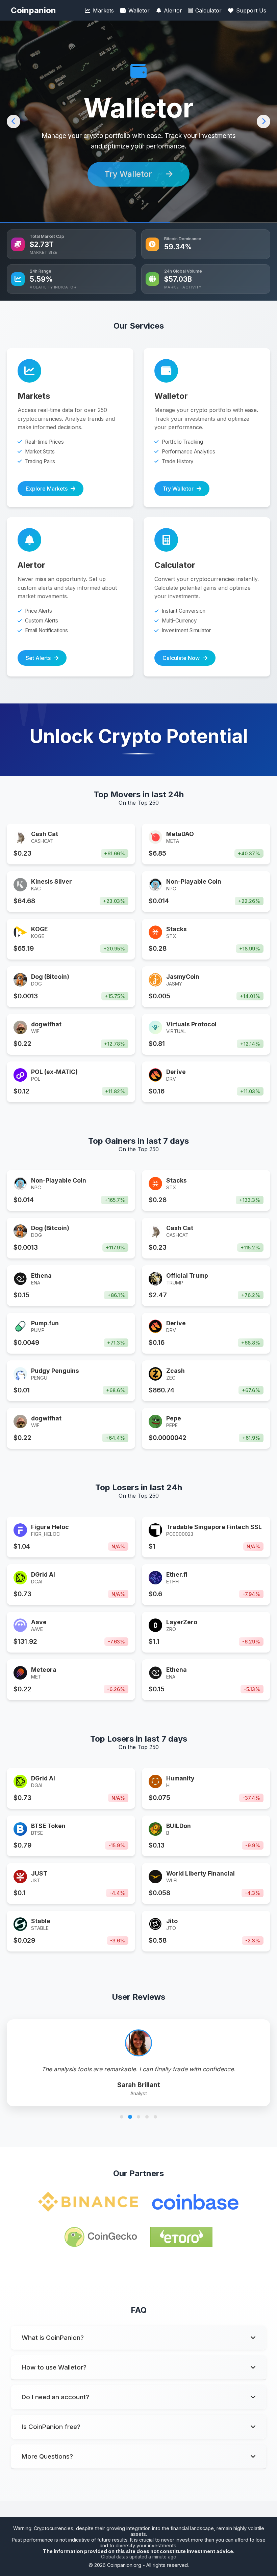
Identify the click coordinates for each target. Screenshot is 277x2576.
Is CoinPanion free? (51, 2427)
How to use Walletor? (54, 2367)
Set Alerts (129, 174)
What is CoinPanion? (53, 2338)
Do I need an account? (55, 2397)
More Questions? (47, 2456)
